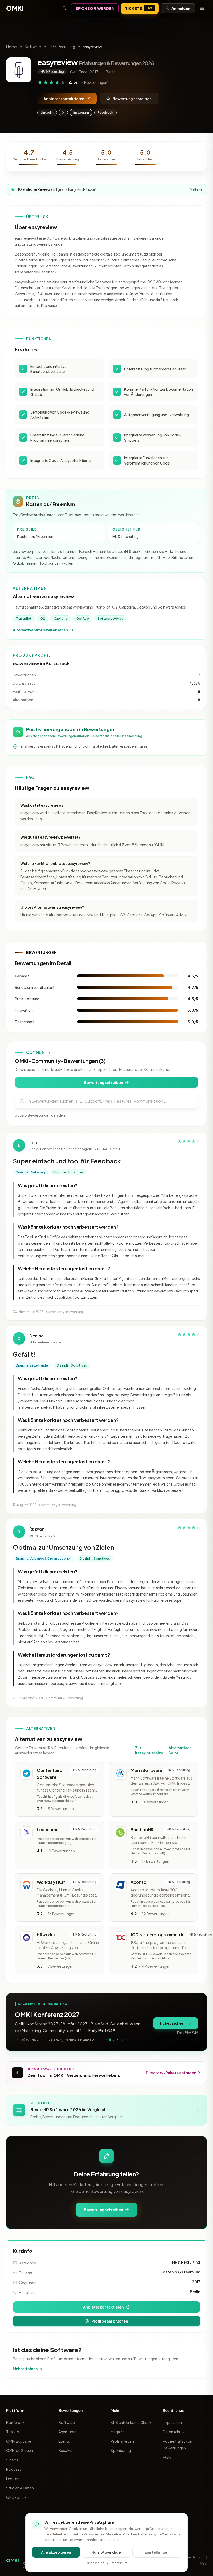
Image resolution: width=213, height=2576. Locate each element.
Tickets (139, 8)
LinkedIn (47, 112)
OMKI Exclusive (19, 2441)
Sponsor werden (95, 8)
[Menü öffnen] (202, 8)
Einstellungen (157, 2552)
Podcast (14, 2469)
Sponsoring (121, 2450)
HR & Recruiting (62, 47)
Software (33, 47)
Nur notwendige (106, 2552)
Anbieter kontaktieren (64, 99)
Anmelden (181, 8)
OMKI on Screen (20, 2450)
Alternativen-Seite (181, 1750)
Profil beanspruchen (110, 2321)
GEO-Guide (16, 2497)
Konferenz (15, 2422)
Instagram (81, 112)
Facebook (105, 112)
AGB (167, 2457)
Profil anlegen (122, 2441)
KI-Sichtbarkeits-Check (131, 2422)
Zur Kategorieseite (149, 1750)
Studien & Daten (20, 2488)
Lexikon (13, 2479)
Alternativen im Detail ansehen (40, 630)
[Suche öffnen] (64, 8)
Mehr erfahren (25, 2369)
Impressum (172, 2422)
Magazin (118, 2432)
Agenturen (67, 2432)
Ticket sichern (172, 2023)
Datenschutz (174, 2432)
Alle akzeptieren (56, 2552)
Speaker (66, 2450)
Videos (12, 2460)
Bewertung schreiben (132, 99)
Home (12, 47)
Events (64, 2441)
